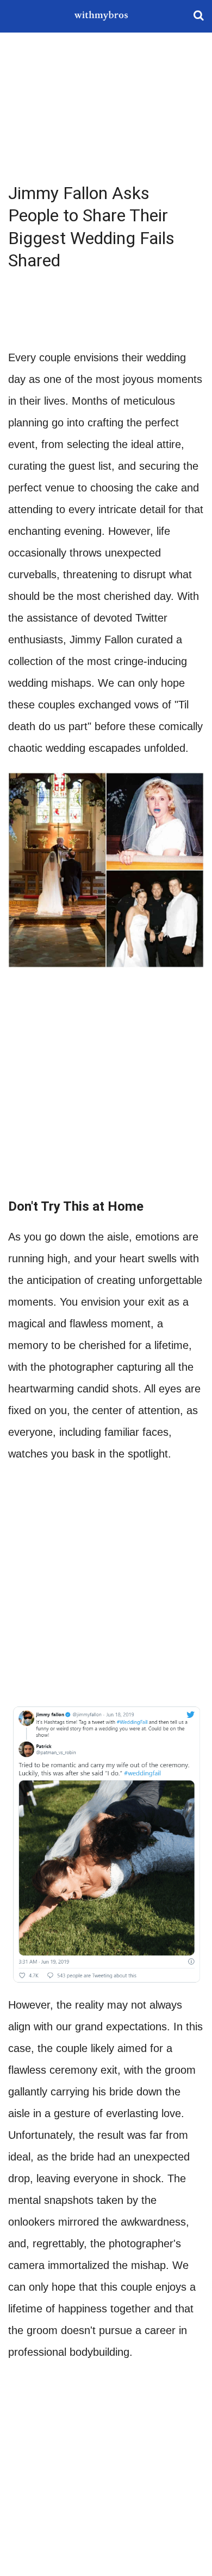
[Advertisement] (106, 108)
